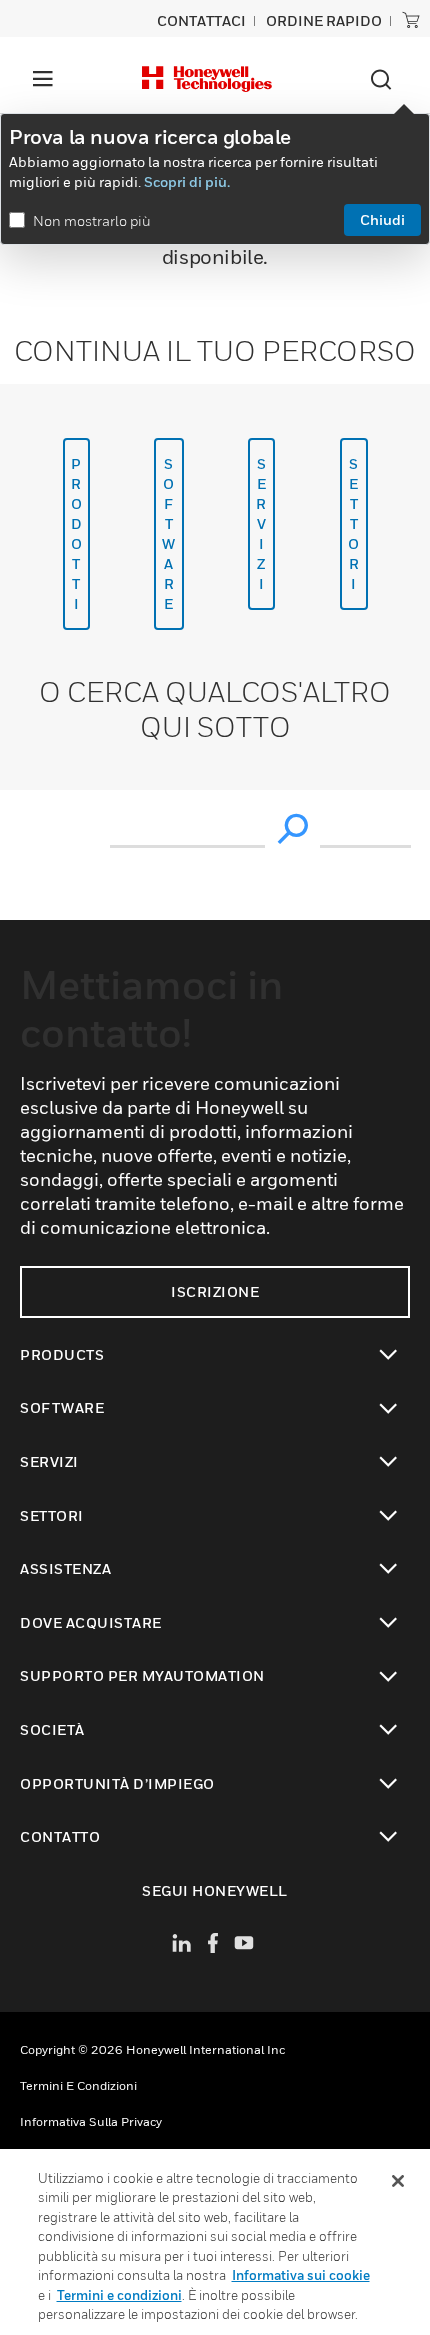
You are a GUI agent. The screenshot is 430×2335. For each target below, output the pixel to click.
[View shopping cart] (411, 20)
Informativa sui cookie (301, 2275)
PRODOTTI (77, 533)
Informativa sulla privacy (91, 2121)
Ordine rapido (324, 20)
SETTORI (354, 523)
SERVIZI (261, 523)
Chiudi (382, 219)
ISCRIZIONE (215, 1291)
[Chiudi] (398, 2181)
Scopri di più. (187, 181)
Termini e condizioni (78, 2085)
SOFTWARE (169, 533)
